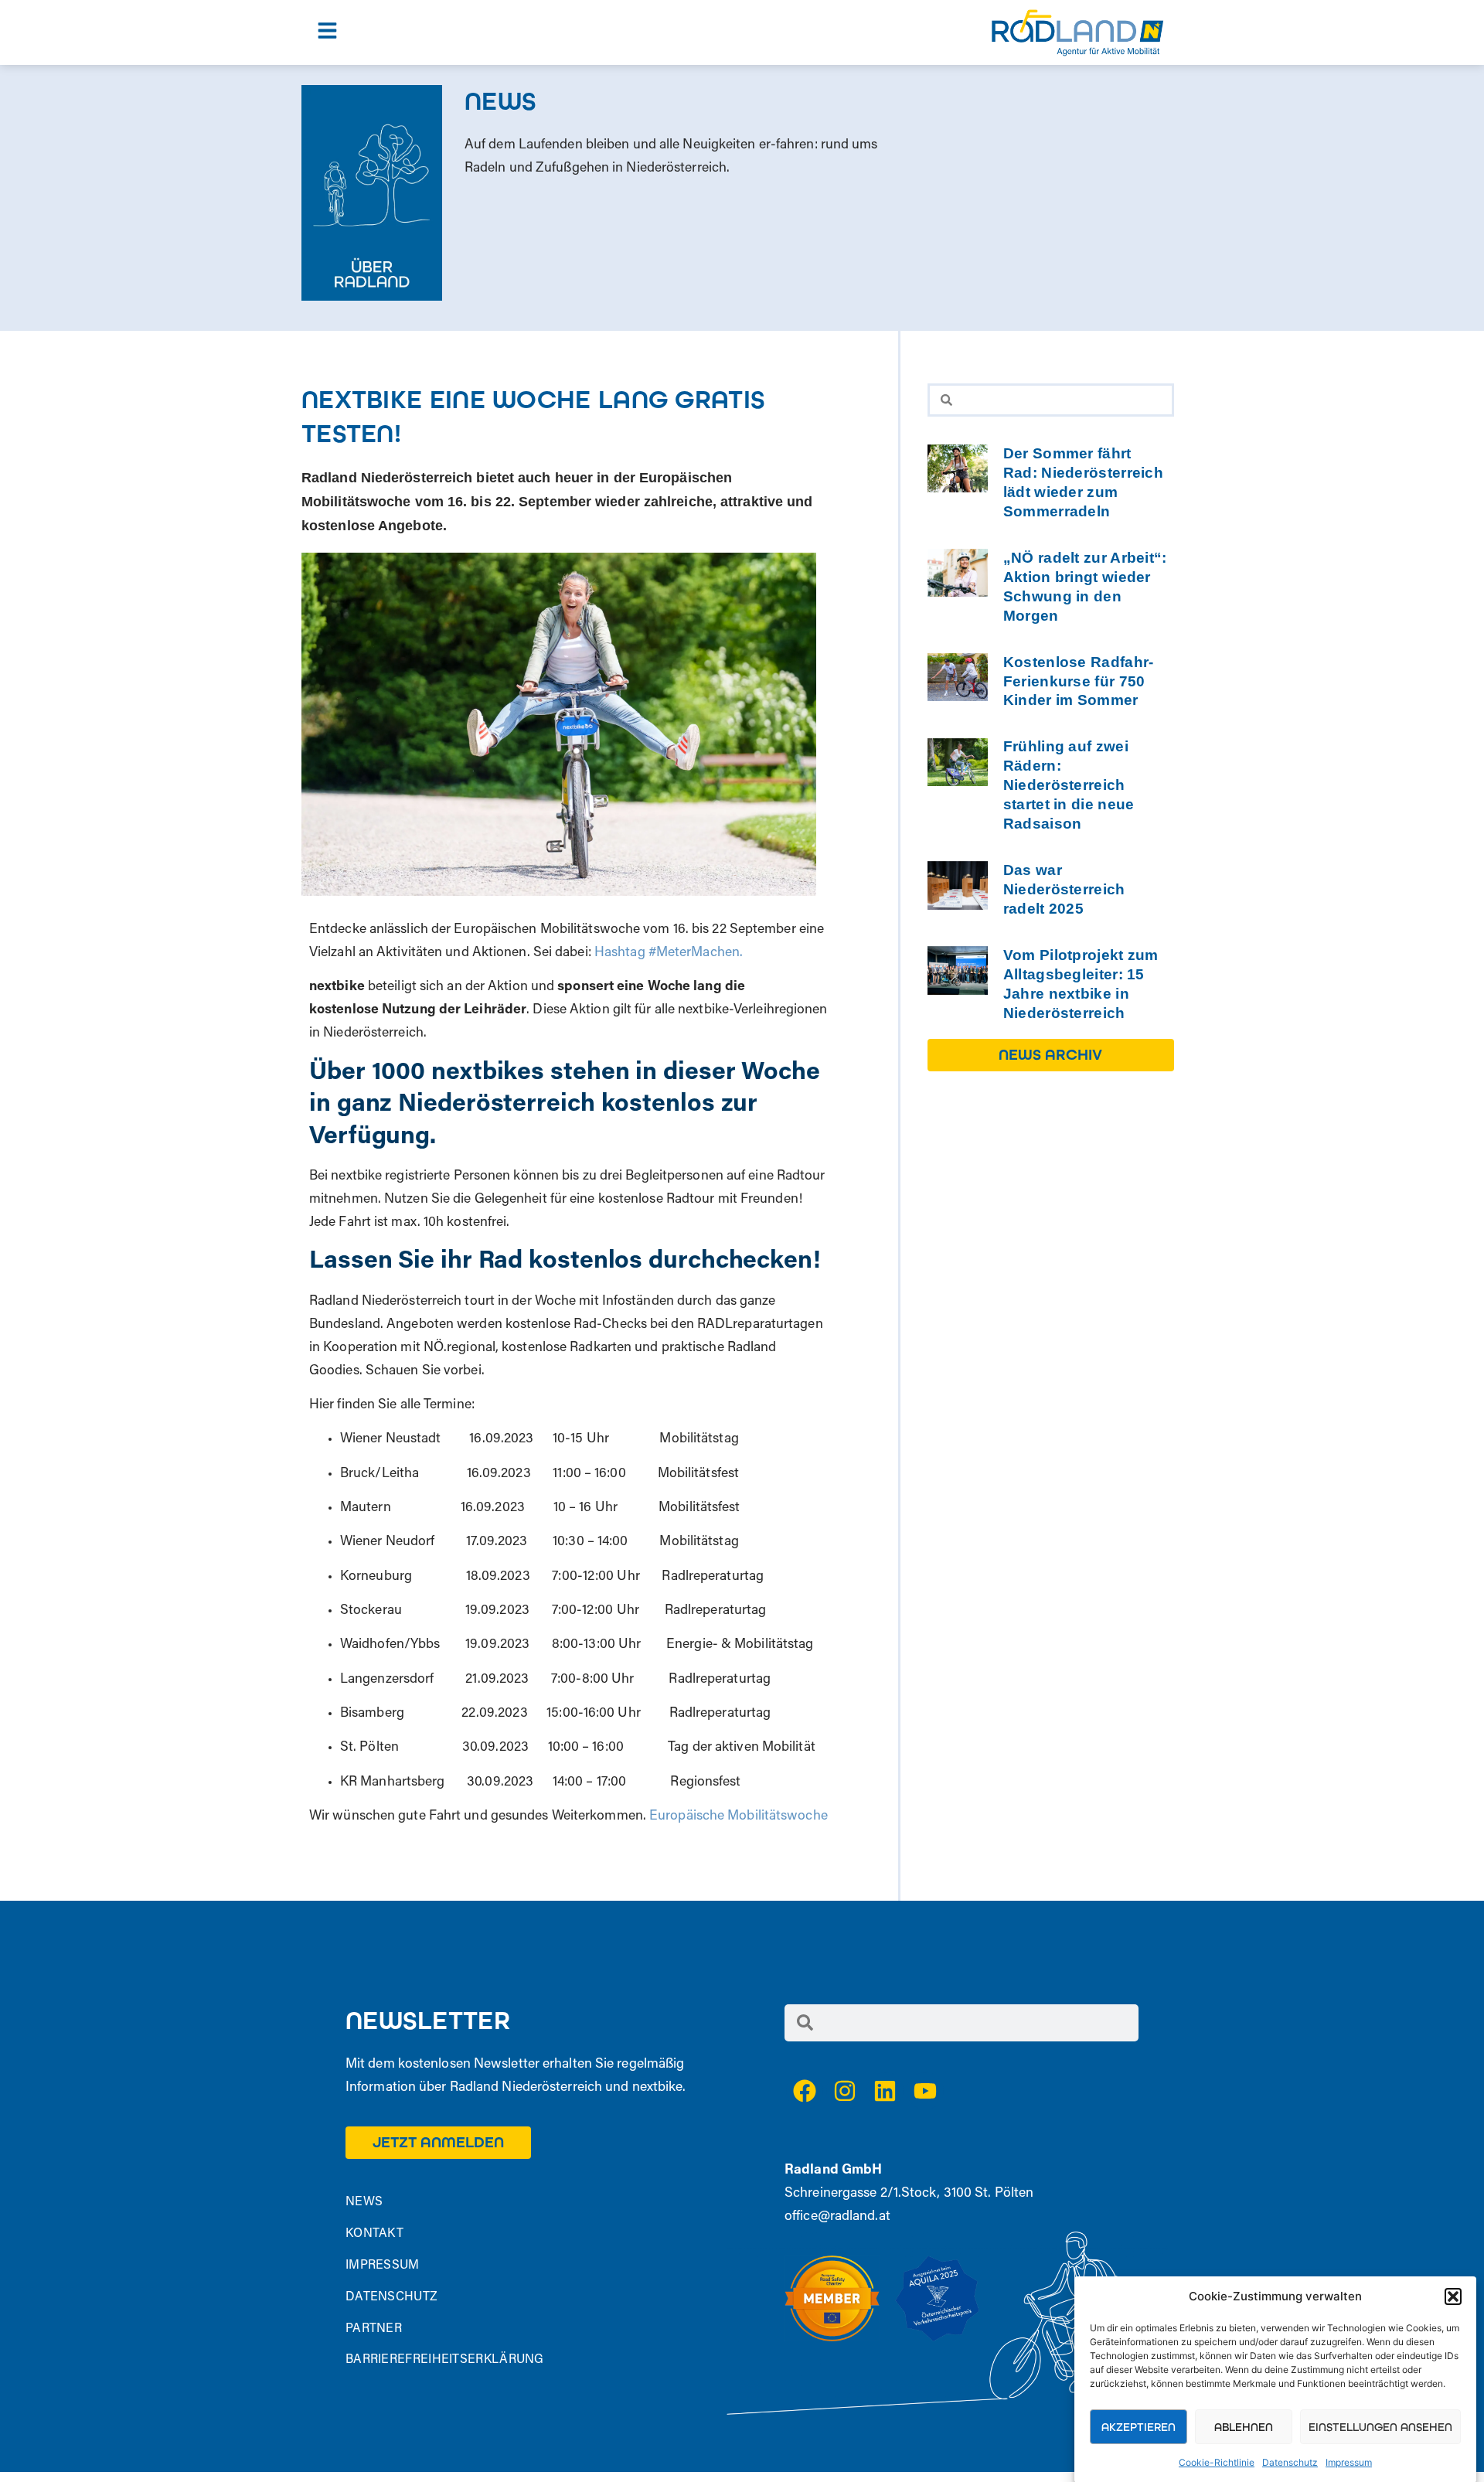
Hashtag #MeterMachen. (669, 953)
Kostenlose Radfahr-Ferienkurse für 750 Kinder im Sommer (1079, 681)
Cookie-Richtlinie (1217, 2462)
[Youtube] (925, 2091)
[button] (1453, 2296)
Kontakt (374, 2234)
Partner (374, 2329)
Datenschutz (1290, 2462)
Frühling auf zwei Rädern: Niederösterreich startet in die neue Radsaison (1069, 785)
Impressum (1349, 2462)
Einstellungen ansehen (1380, 2427)
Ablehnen (1244, 2427)
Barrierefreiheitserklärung (445, 2360)
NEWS (364, 2202)
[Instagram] (845, 2091)
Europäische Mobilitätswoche (737, 1816)
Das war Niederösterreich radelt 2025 (1064, 889)
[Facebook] (805, 2091)
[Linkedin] (885, 2091)
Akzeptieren (1139, 2427)
